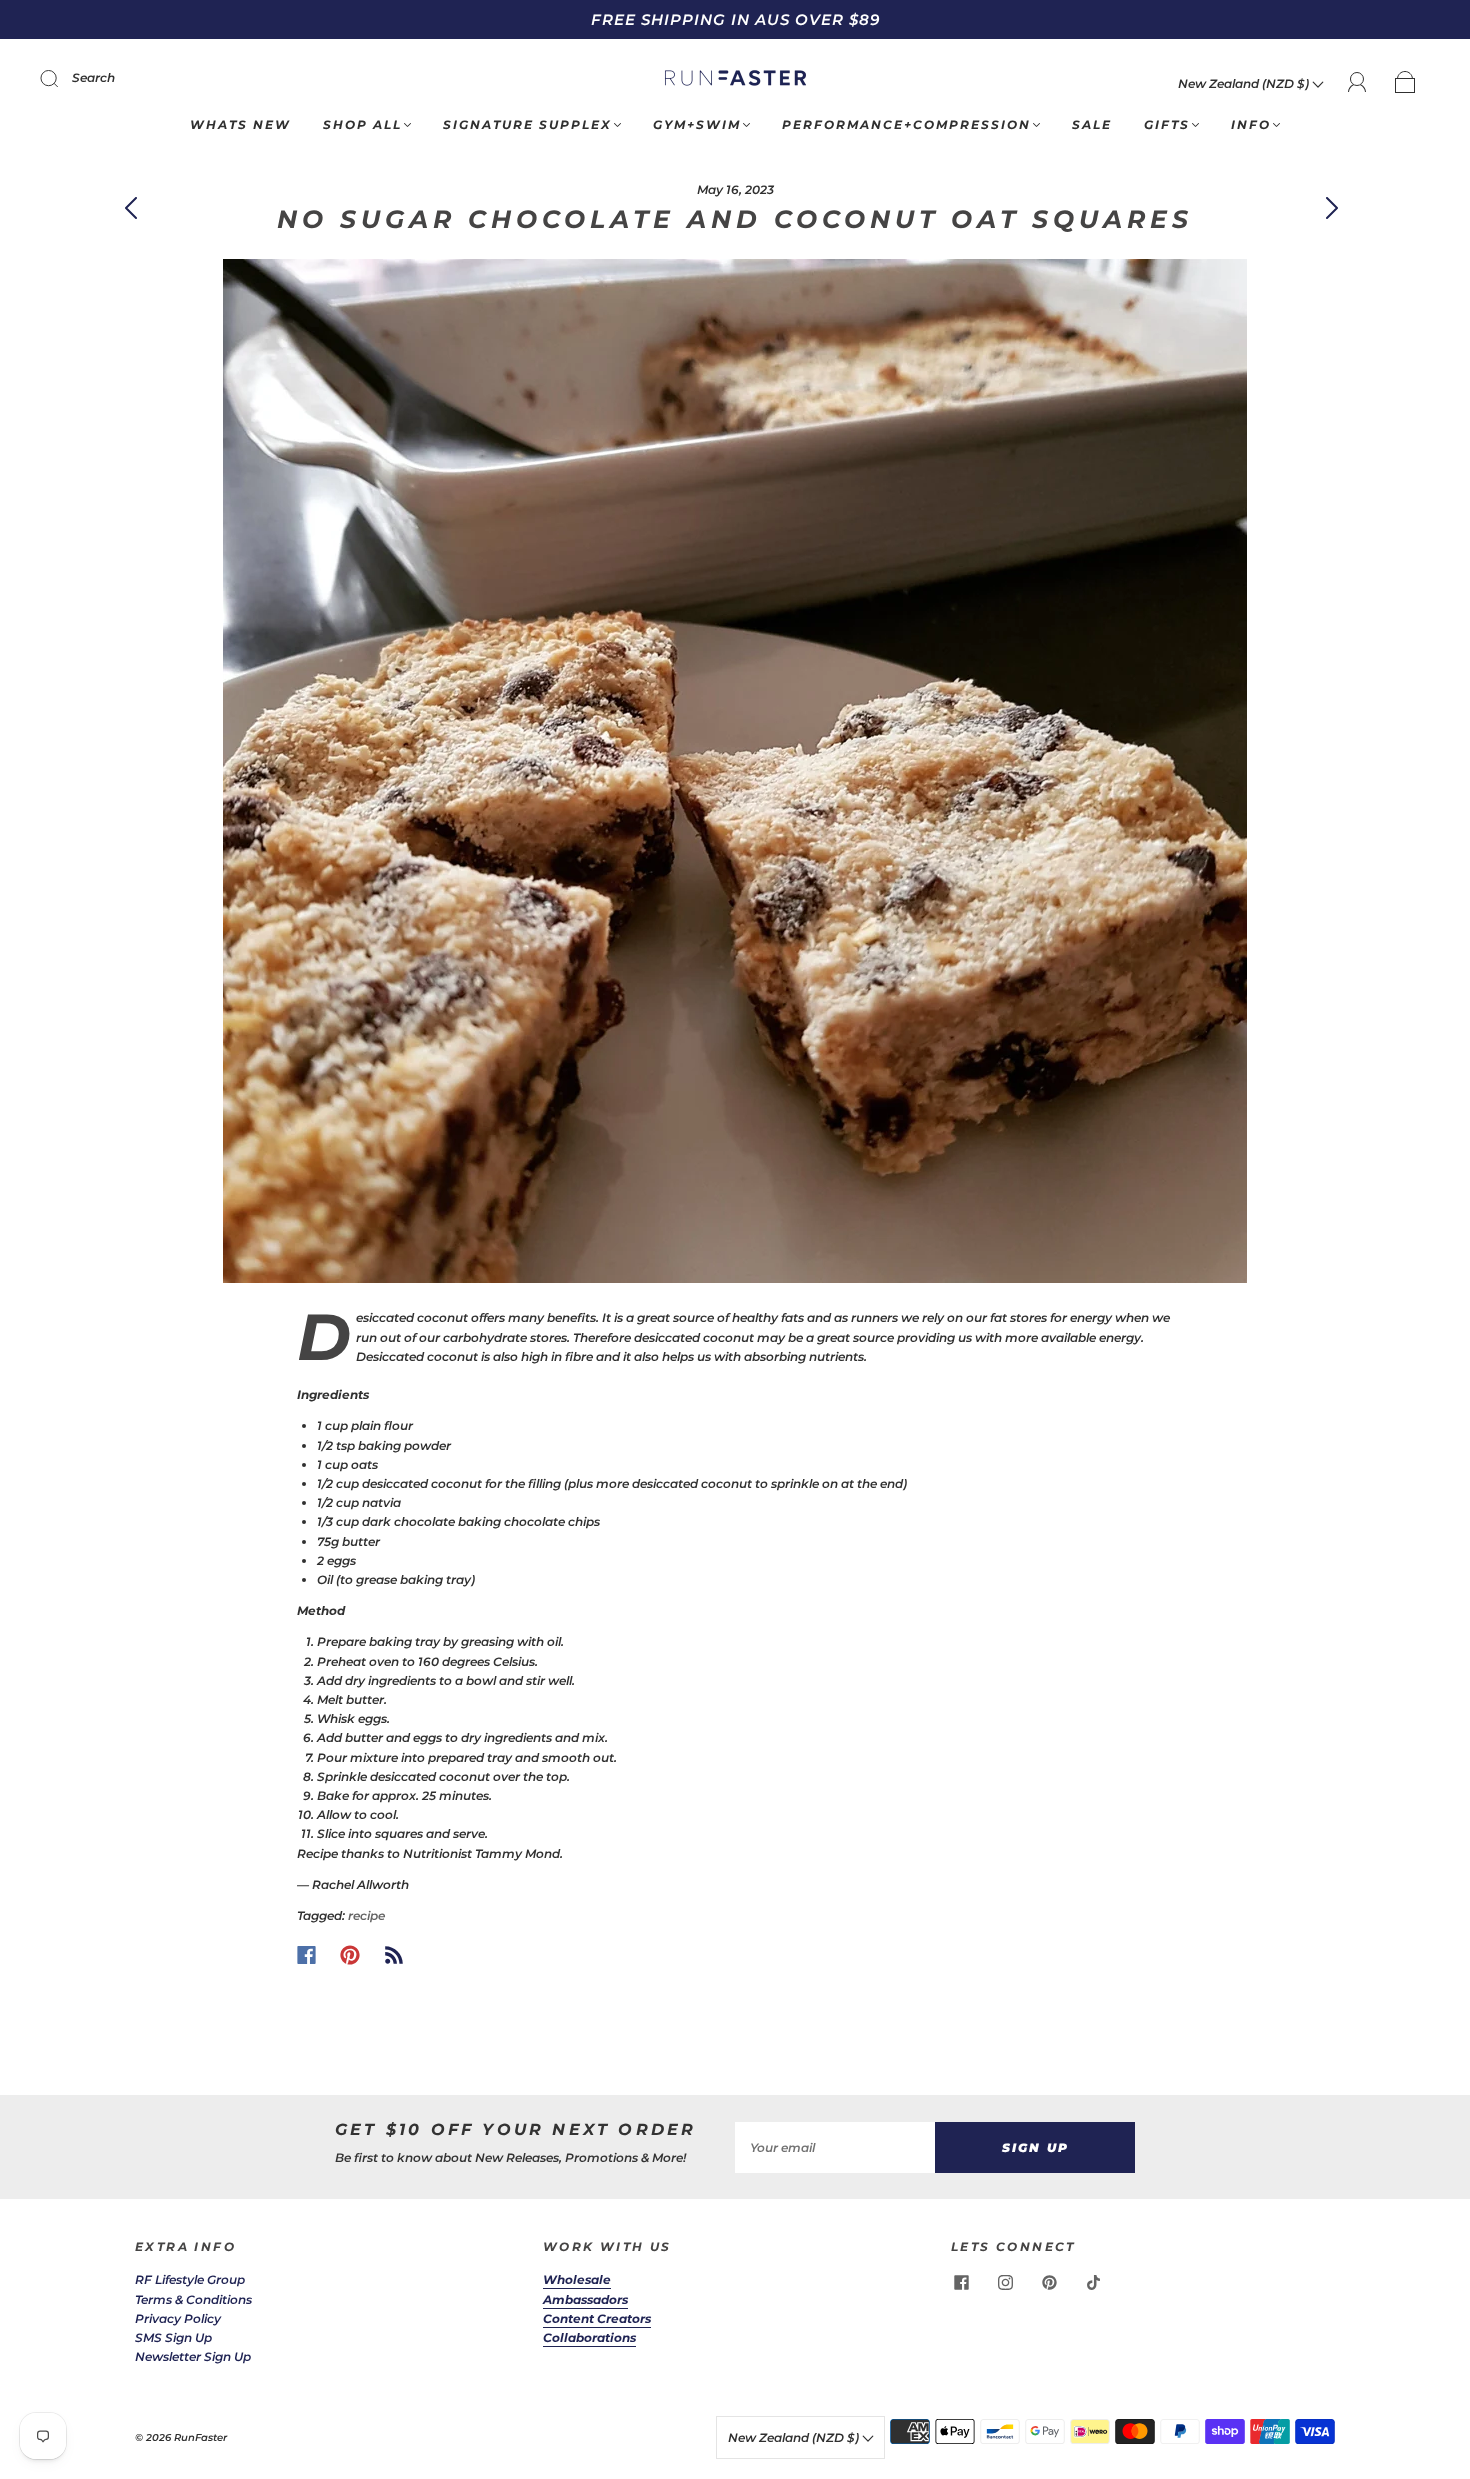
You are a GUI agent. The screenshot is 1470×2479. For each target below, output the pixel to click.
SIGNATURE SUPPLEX (527, 124)
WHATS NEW (240, 124)
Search (93, 77)
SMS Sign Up (173, 2337)
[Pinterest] (350, 1955)
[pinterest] (1049, 2282)
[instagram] (1005, 2282)
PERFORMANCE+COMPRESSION (906, 124)
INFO (1251, 124)
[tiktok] (1093, 2282)
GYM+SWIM (697, 124)
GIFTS (1167, 124)
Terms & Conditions (193, 2299)
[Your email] (835, 2147)
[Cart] (1405, 83)
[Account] (1357, 82)
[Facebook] (306, 1955)
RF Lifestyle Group (190, 2279)
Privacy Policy (178, 2318)
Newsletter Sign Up (193, 2356)
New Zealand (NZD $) (1245, 83)
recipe (366, 1915)
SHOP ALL (362, 124)
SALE (1092, 124)
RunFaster (200, 2437)
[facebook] (961, 2282)
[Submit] (62, 78)
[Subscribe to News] (394, 1955)
